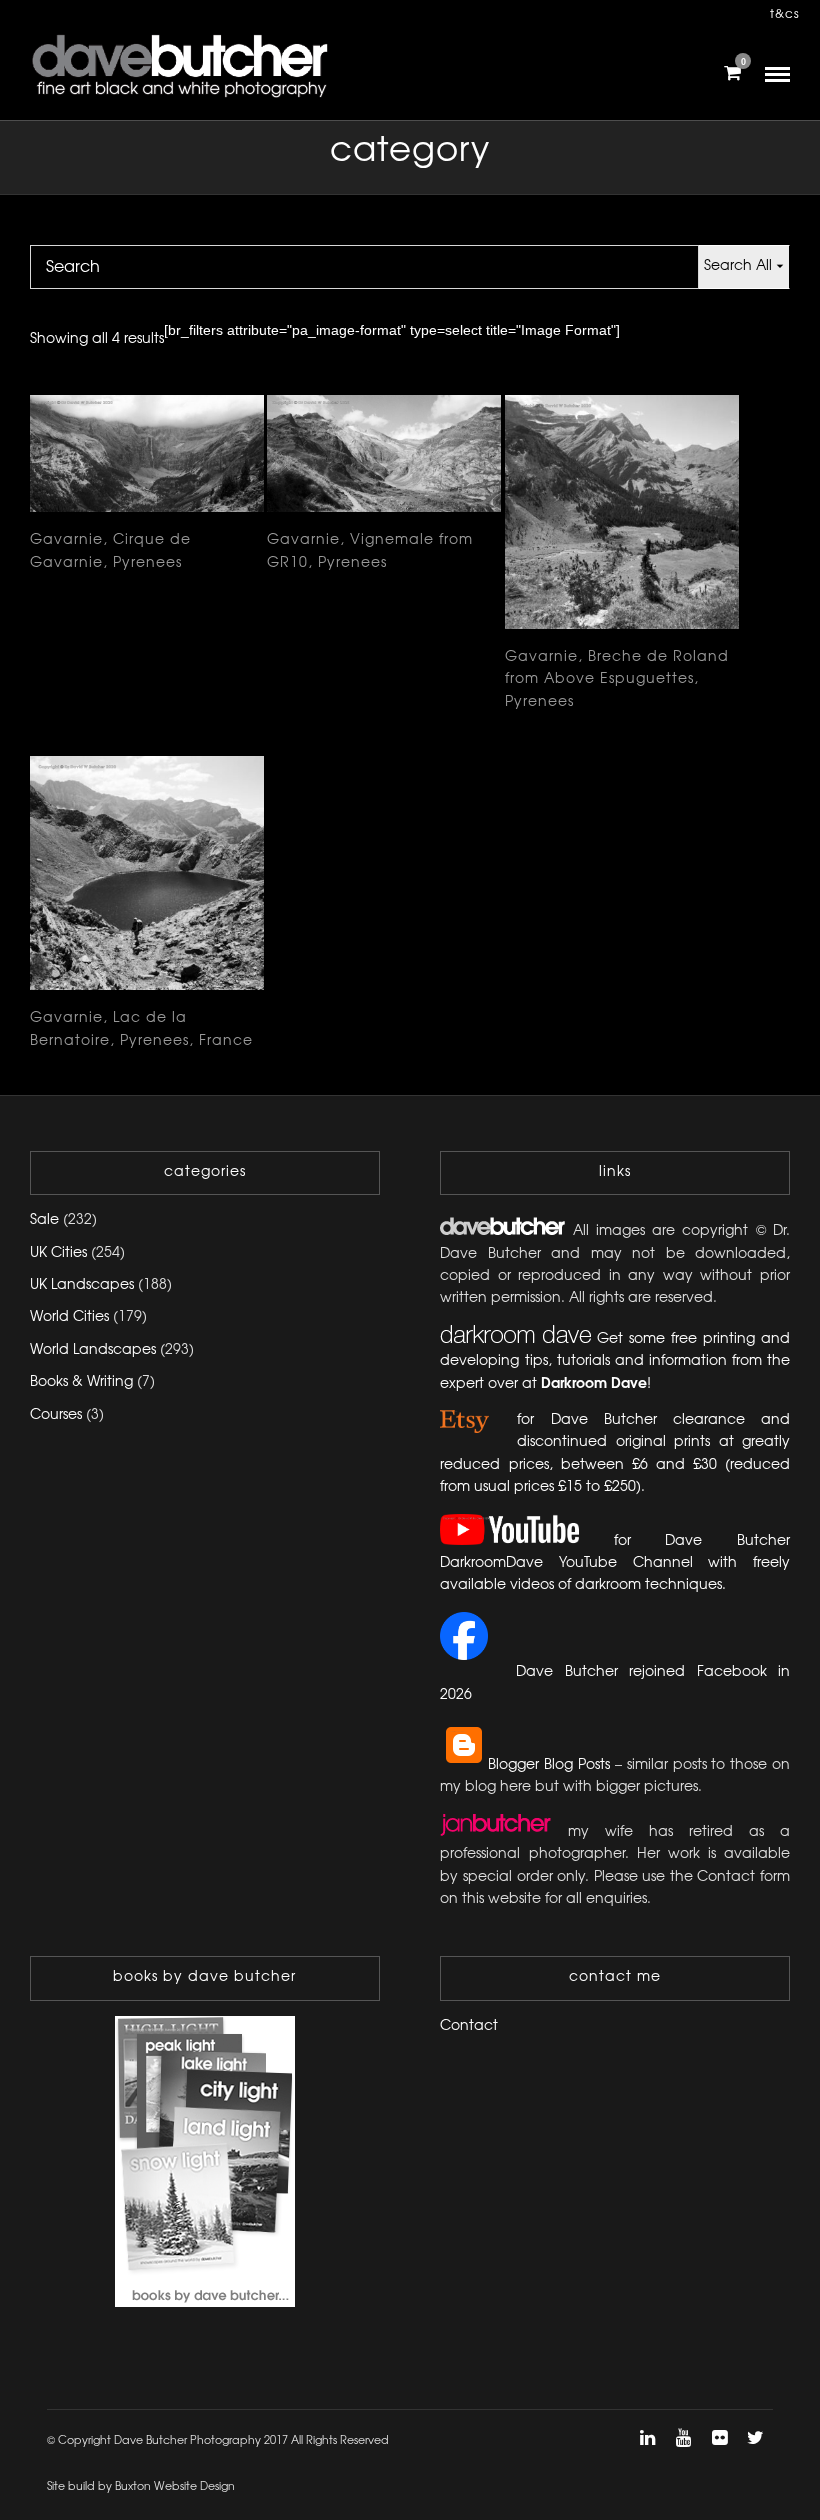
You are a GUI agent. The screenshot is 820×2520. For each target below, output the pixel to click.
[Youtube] (683, 2438)
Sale (44, 1220)
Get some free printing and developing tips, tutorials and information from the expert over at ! (615, 1362)
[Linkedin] (647, 2438)
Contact (469, 2026)
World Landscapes (93, 1350)
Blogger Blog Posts (549, 1765)
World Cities (69, 1317)
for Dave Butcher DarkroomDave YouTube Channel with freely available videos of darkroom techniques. (615, 1564)
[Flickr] (719, 2438)
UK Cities (58, 1253)
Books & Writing (81, 1382)
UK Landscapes (82, 1285)
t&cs (785, 14)
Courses (56, 1415)
